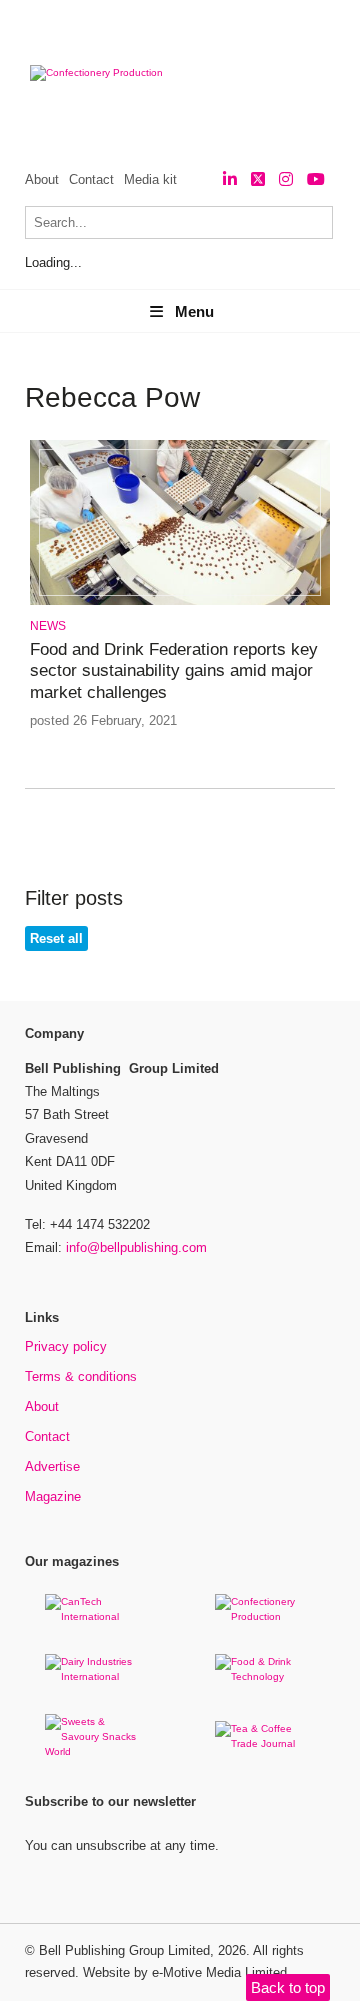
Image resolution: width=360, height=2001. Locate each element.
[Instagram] (286, 179)
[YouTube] (316, 179)
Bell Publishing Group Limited (124, 1950)
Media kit (150, 179)
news (48, 626)
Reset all (56, 938)
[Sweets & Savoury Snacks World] (95, 1751)
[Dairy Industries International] (95, 1676)
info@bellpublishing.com (136, 1247)
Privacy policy (66, 1346)
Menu (194, 311)
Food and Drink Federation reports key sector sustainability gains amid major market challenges (174, 671)
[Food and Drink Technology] (265, 1676)
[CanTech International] (95, 1616)
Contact (91, 179)
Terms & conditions (81, 1376)
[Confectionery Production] (265, 1616)
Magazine (53, 1496)
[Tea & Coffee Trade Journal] (265, 1743)
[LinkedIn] (230, 179)
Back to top (288, 1987)
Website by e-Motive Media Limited (185, 1972)
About (42, 179)
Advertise (52, 1466)
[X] (258, 179)
